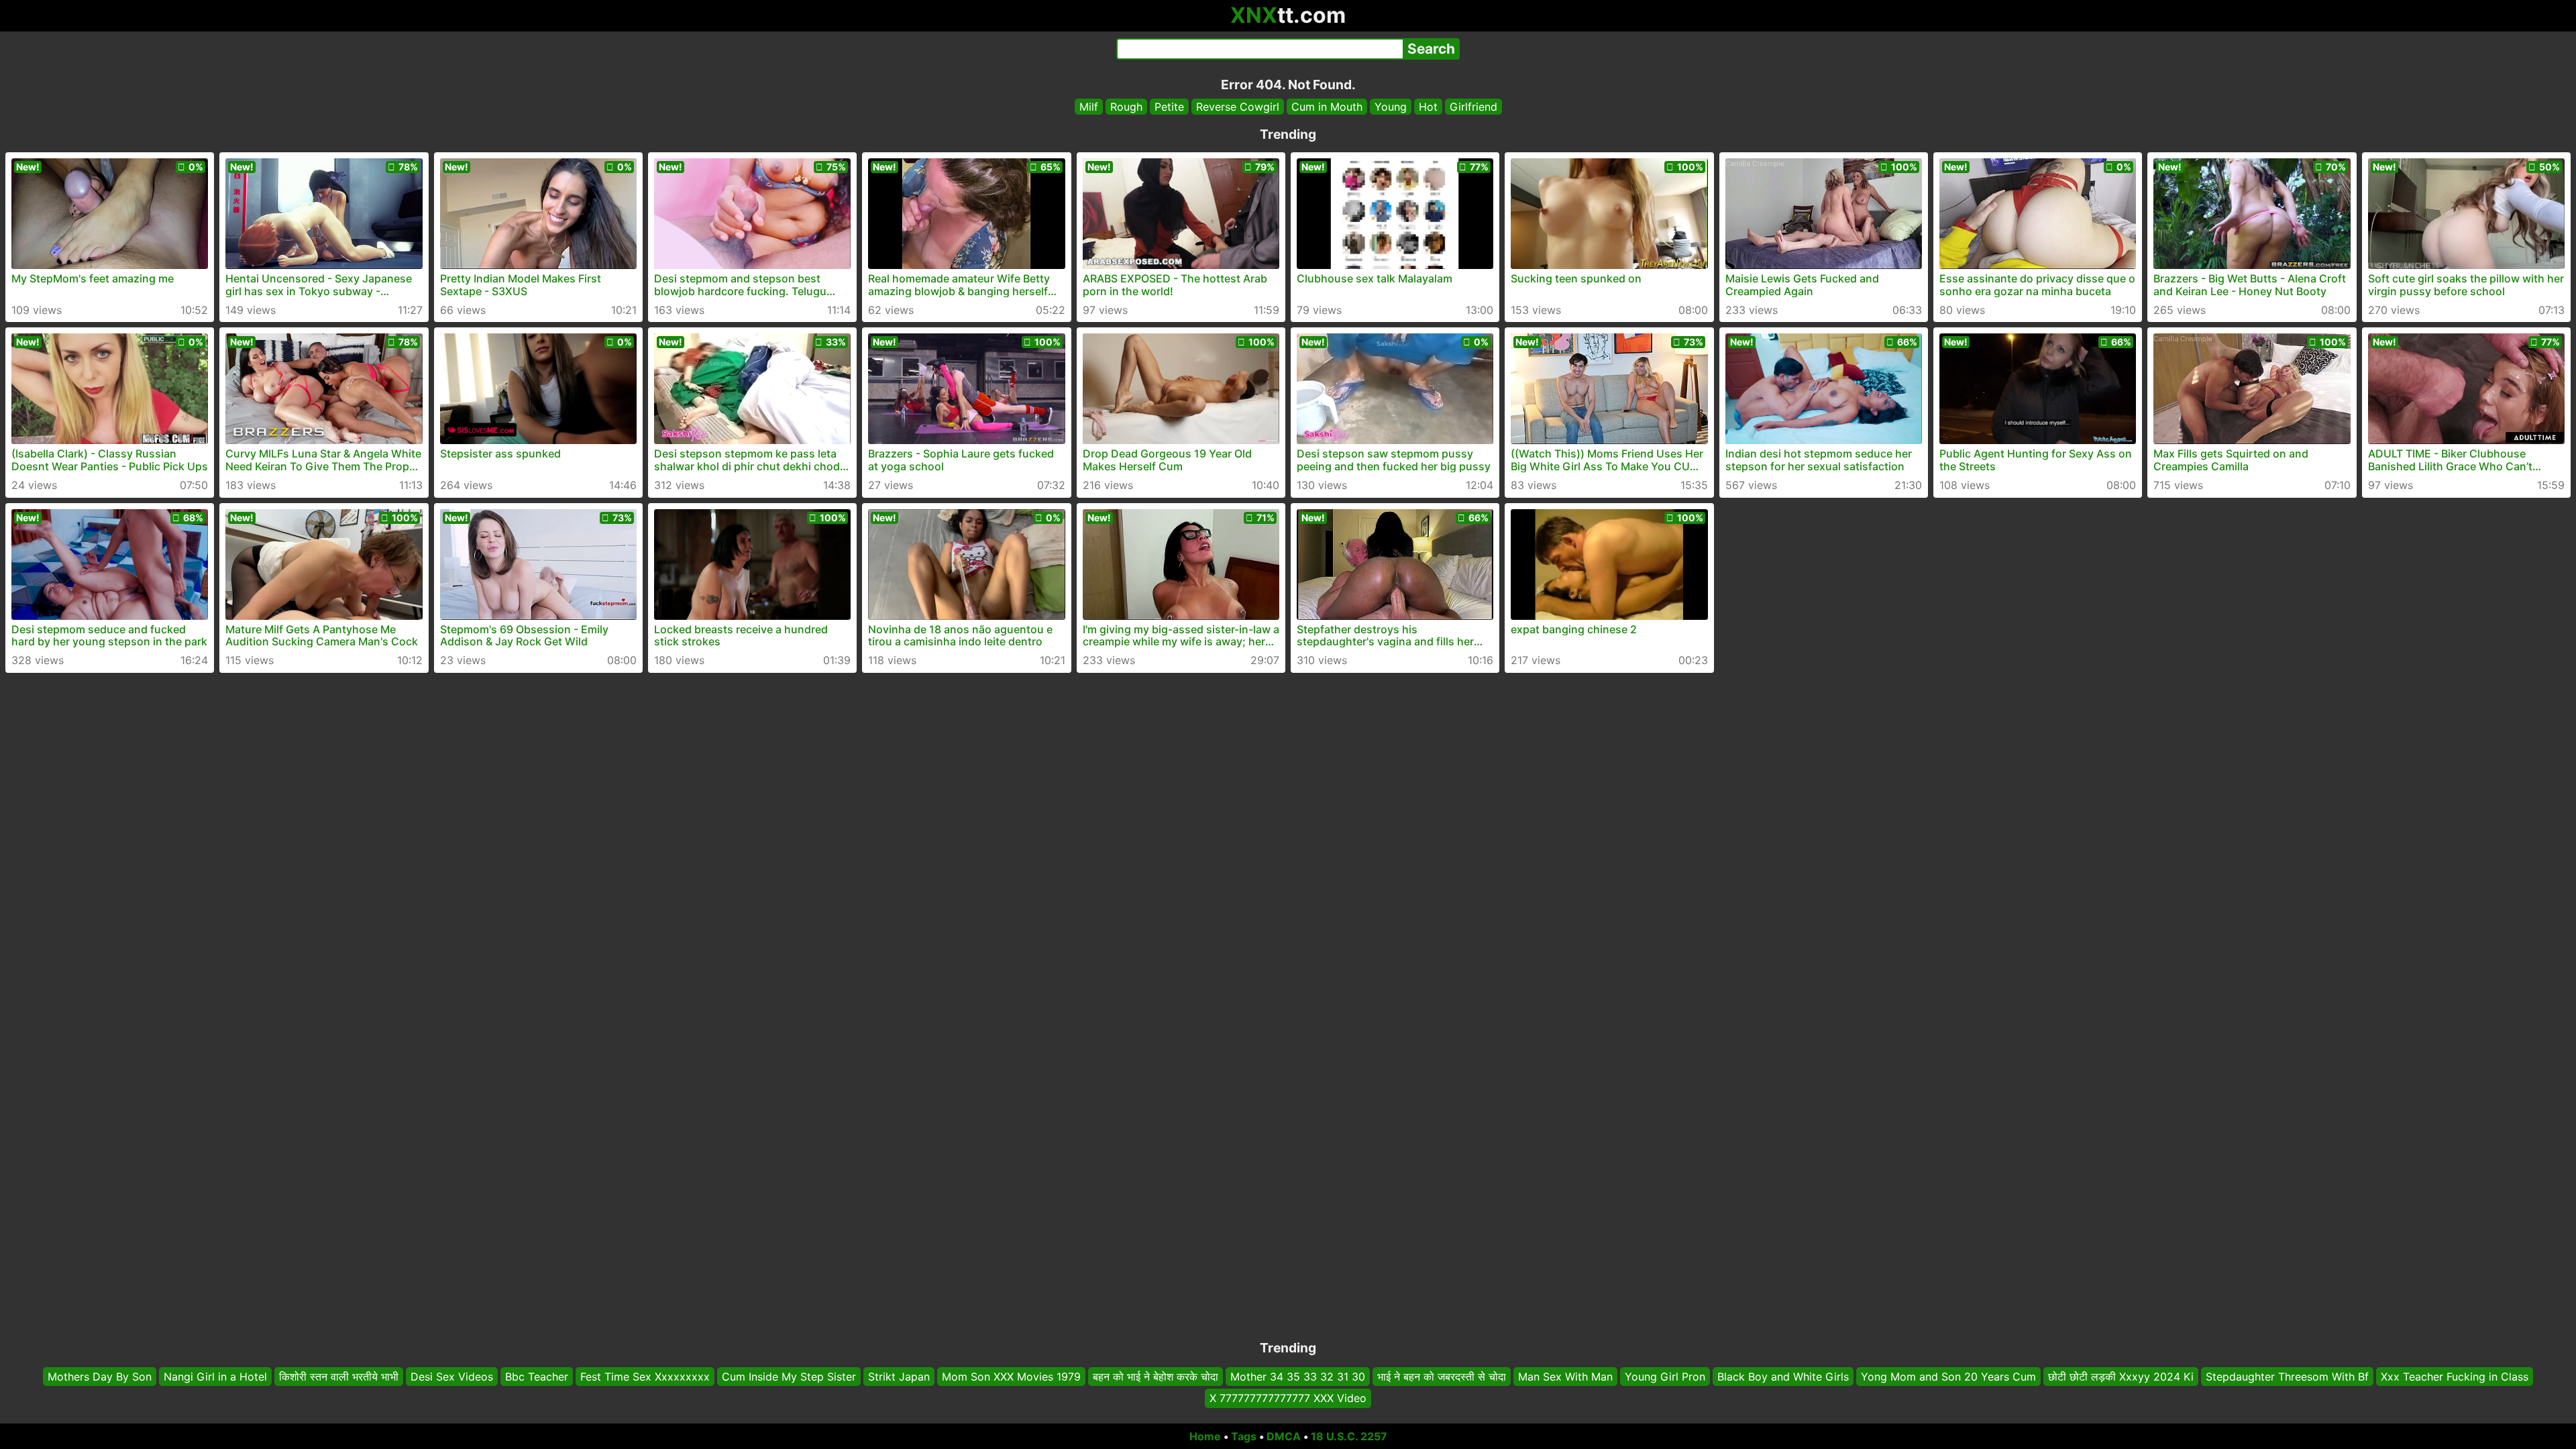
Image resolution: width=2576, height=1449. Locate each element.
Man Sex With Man (1565, 1377)
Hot (1428, 107)
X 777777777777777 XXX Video (1288, 1399)
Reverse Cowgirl (1238, 107)
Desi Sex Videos (452, 1377)
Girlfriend (1473, 107)
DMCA (1284, 1436)
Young (1391, 107)
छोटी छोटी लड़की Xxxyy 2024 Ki (2121, 1377)
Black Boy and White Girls (1783, 1377)
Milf (1089, 107)
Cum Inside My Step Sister (789, 1377)
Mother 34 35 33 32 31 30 (1298, 1377)
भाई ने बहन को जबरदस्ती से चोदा (1442, 1377)
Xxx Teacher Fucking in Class (2455, 1377)
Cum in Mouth (1327, 107)
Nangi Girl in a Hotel (215, 1377)
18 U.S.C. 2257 (1349, 1436)
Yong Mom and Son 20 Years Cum (1948, 1377)
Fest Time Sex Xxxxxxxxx (645, 1377)
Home (1205, 1436)
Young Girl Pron (1665, 1377)
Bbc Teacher (537, 1377)
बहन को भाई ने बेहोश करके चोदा (1156, 1377)
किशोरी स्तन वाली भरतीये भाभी (339, 1377)
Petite (1169, 107)
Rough (1126, 107)
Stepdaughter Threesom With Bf (2287, 1377)
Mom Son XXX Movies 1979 (1011, 1377)
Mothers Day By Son (100, 1377)
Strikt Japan (899, 1377)
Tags (1244, 1436)
